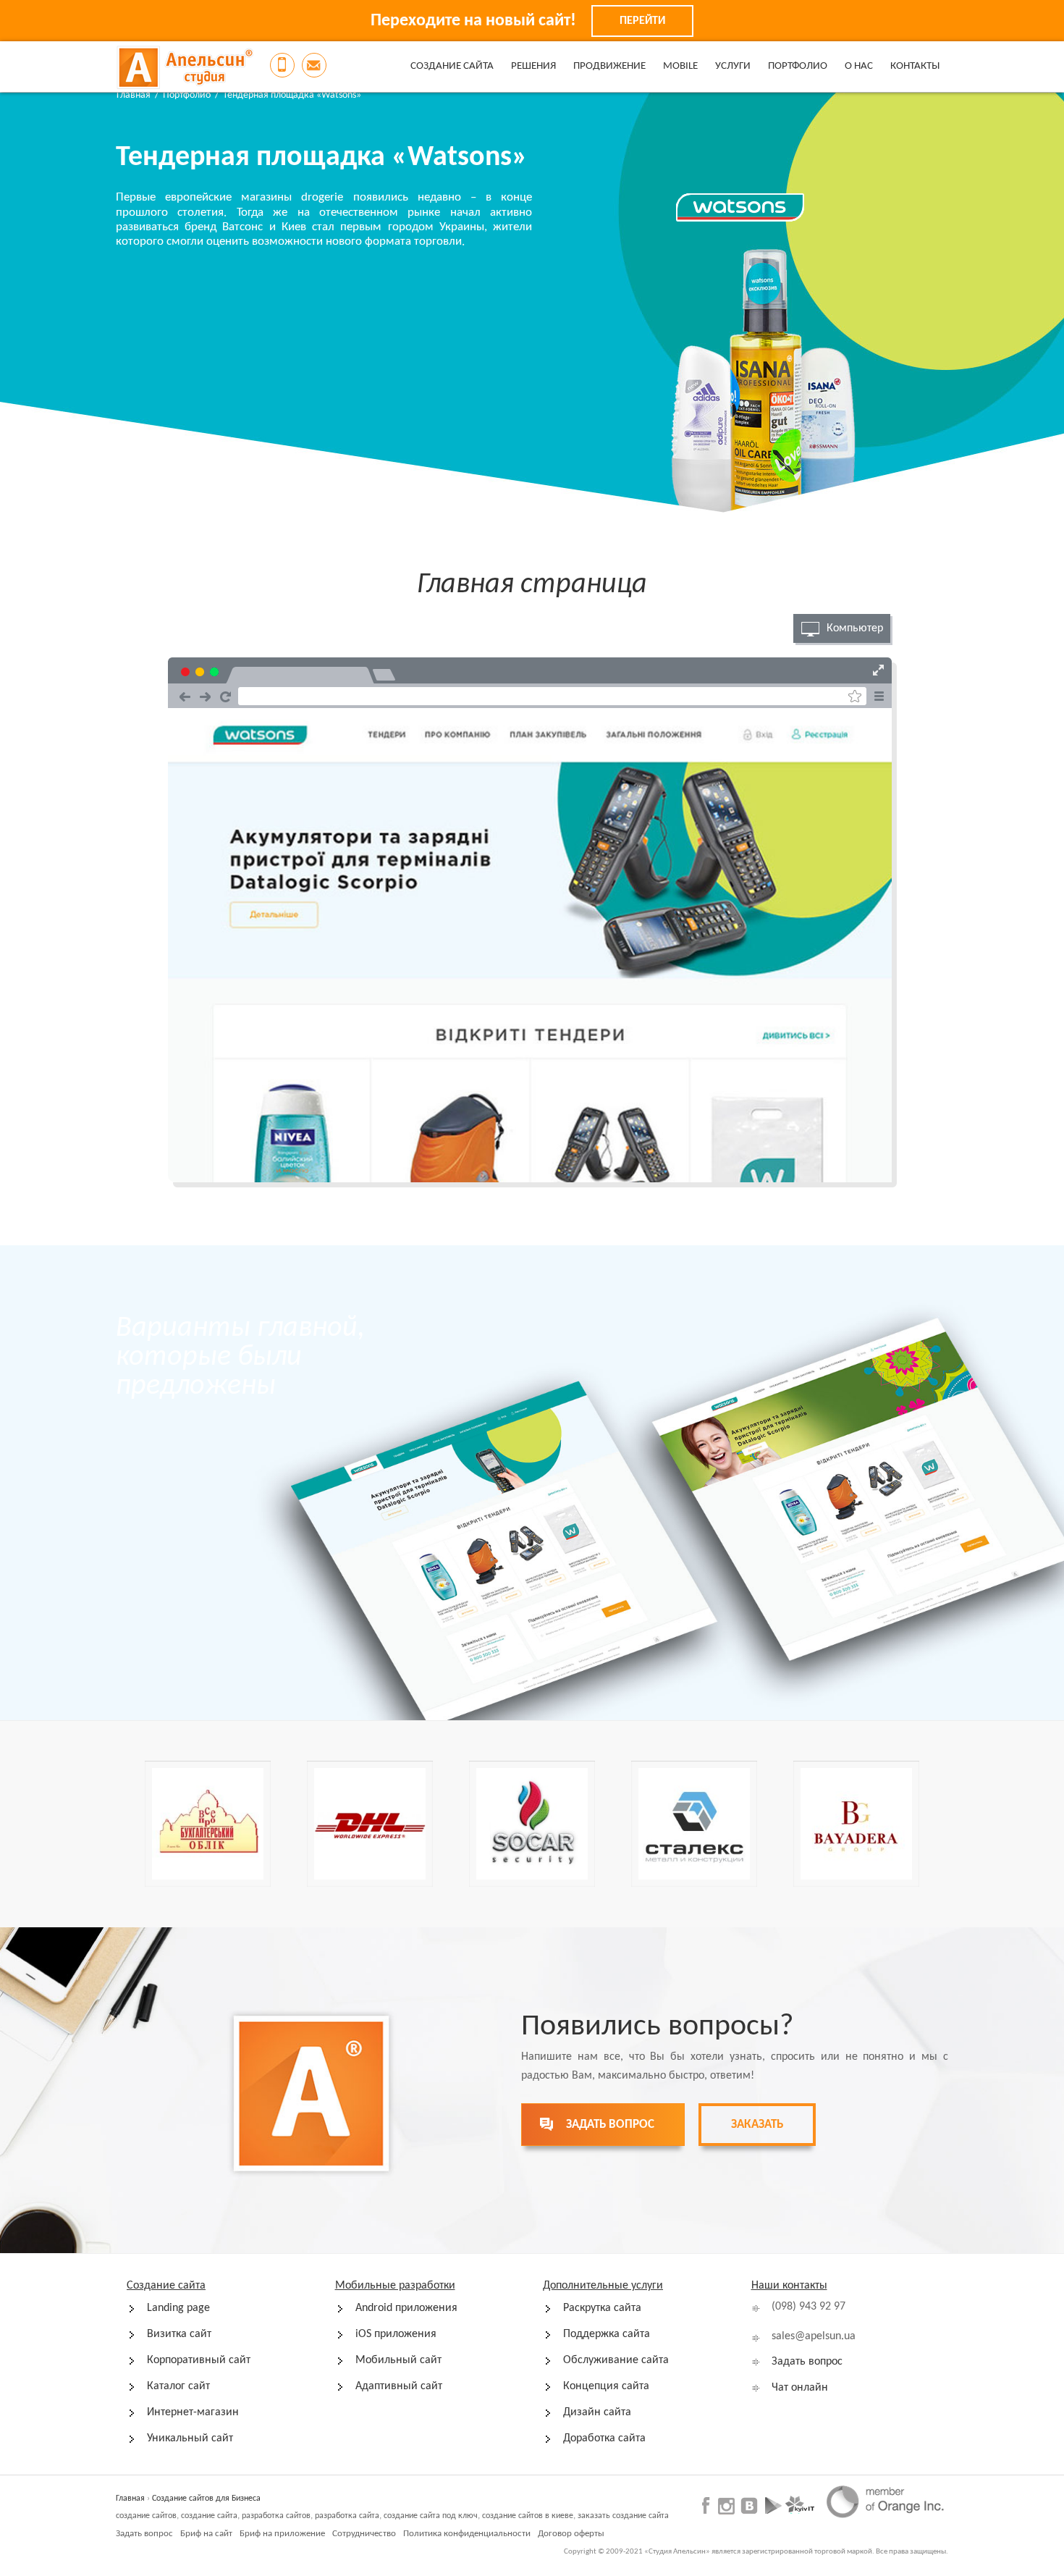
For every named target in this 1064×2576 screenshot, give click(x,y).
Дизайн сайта (597, 2412)
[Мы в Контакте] (749, 2505)
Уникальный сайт (190, 2438)
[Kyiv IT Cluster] (800, 2505)
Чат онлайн (800, 2388)
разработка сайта (347, 2516)
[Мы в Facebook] (708, 2505)
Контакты (915, 66)
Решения (533, 66)
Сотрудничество (364, 2534)
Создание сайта (452, 66)
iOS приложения (396, 2334)
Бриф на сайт (206, 2534)
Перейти (642, 21)
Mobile (680, 66)
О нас (859, 66)
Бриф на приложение (282, 2534)
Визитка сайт (179, 2334)
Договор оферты (571, 2534)
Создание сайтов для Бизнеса (206, 2499)
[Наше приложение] (773, 2505)
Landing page (178, 2308)
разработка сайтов (276, 2516)
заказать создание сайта (623, 2516)
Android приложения (406, 2308)
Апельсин (185, 67)
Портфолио (798, 66)
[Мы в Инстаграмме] (726, 2506)
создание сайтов (146, 2516)
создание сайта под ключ (431, 2516)
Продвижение (609, 66)
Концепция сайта (606, 2386)
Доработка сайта (604, 2438)
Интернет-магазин (193, 2412)
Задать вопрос (807, 2362)
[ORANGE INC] (885, 2501)
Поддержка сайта (607, 2334)
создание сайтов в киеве (528, 2516)
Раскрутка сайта (602, 2308)
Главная (134, 95)
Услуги (733, 66)
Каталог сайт (178, 2386)
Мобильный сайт (398, 2360)
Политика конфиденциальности (467, 2534)
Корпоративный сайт (199, 2360)
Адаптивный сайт (399, 2386)
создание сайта (209, 2516)
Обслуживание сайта (616, 2360)
